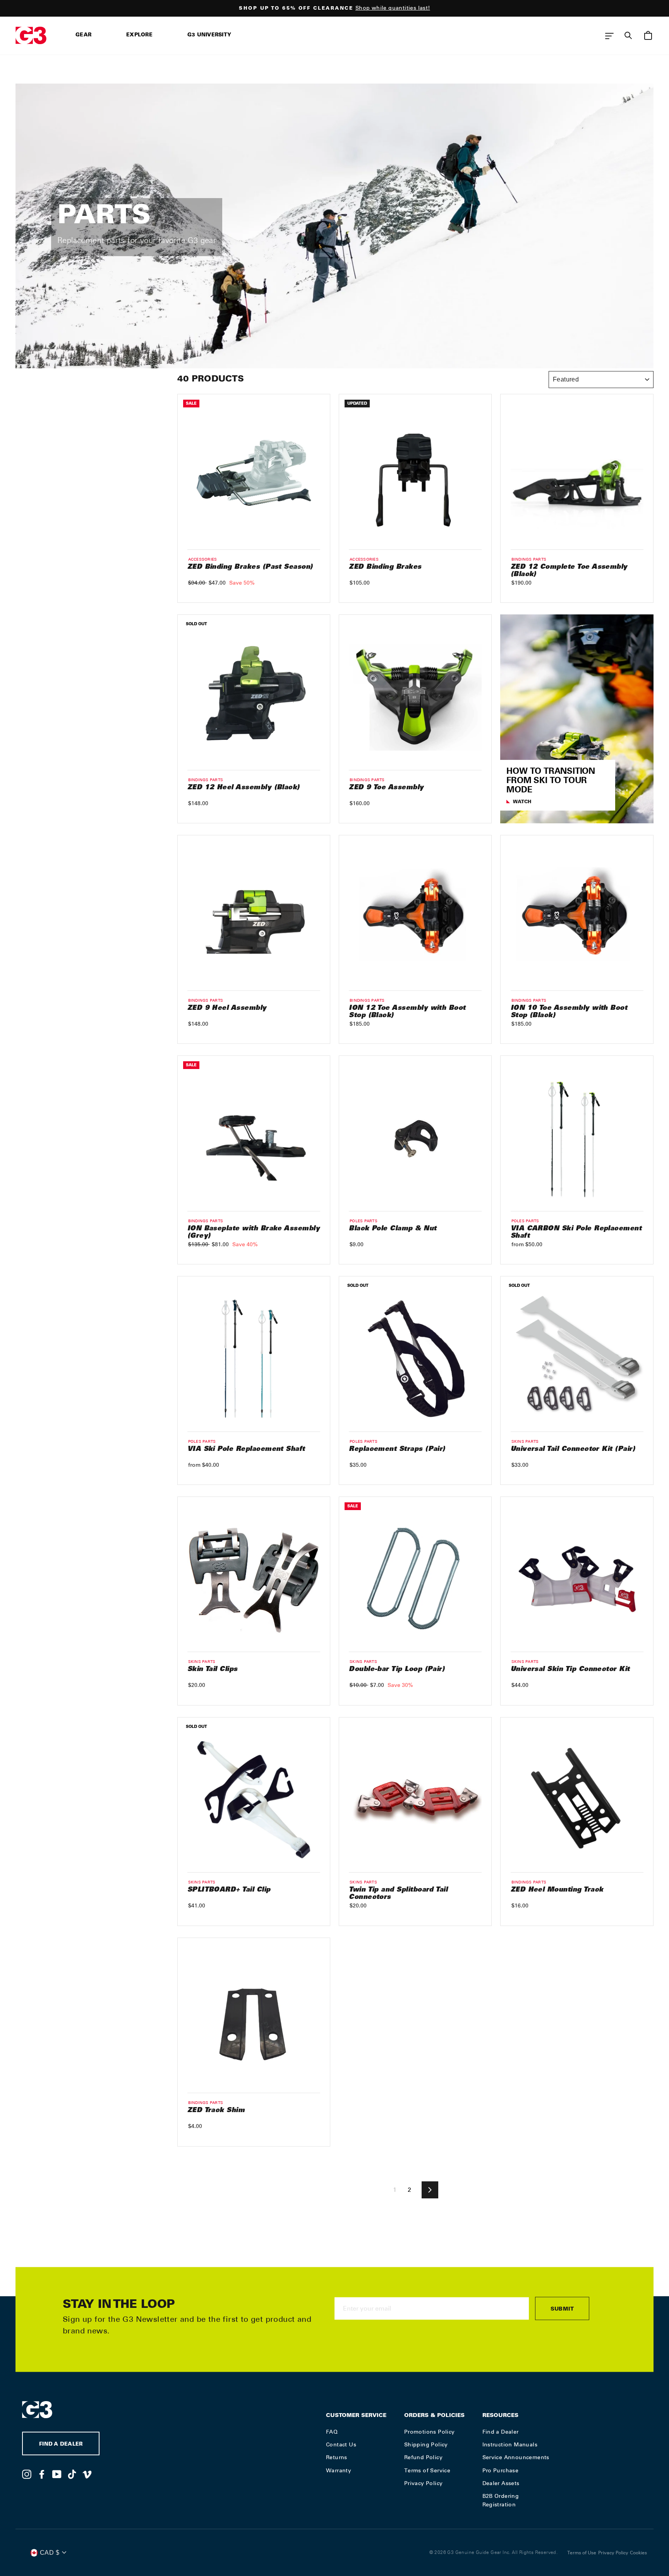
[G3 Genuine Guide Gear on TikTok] (72, 2474)
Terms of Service (427, 2470)
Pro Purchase (501, 2470)
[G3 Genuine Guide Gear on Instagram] (27, 2474)
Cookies (638, 2553)
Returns (337, 2457)
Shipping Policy (426, 2444)
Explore (139, 35)
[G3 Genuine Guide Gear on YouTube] (57, 2474)
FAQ (332, 2432)
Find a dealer (61, 2445)
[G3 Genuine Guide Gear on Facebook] (42, 2474)
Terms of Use (582, 2553)
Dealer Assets (501, 2483)
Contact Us (341, 2444)
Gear (83, 35)
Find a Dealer (501, 2432)
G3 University (209, 35)
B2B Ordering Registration (501, 2500)
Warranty (339, 2470)
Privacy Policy (424, 2483)
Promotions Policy (430, 2432)
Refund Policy (423, 2457)
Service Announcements (516, 2457)
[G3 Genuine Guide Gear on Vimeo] (87, 2474)
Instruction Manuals (510, 2444)
